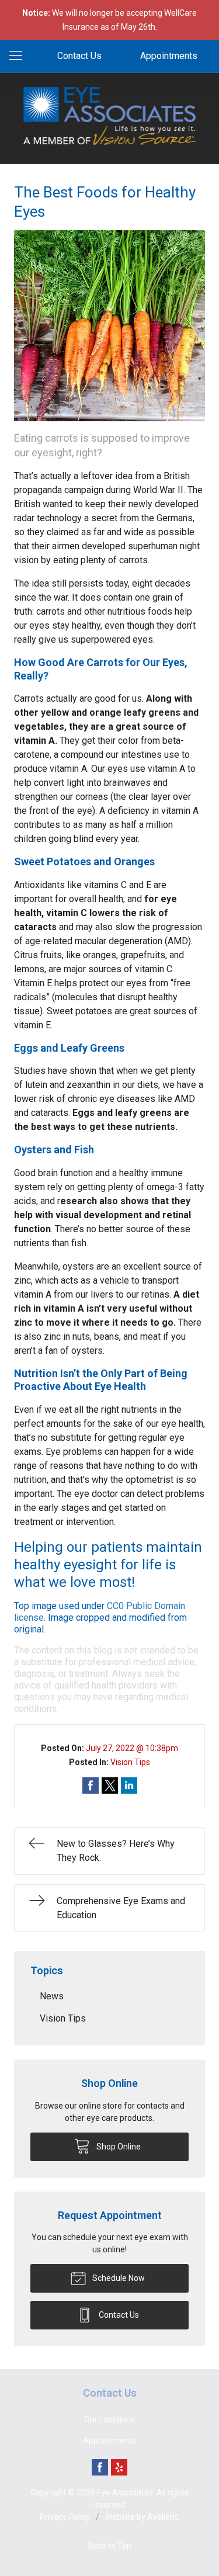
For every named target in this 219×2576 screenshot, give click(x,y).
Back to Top (110, 2546)
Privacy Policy (65, 2517)
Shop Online (118, 2147)
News (52, 1996)
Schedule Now (118, 2278)
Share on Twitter (110, 1785)
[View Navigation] (20, 56)
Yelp (119, 2467)
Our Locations (109, 2419)
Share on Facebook (91, 1785)
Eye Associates (125, 2492)
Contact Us (79, 56)
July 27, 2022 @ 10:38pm (132, 1748)
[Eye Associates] (110, 116)
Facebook (100, 2467)
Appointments (169, 56)
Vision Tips (130, 1762)
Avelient (162, 2517)
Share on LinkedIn (129, 1785)
